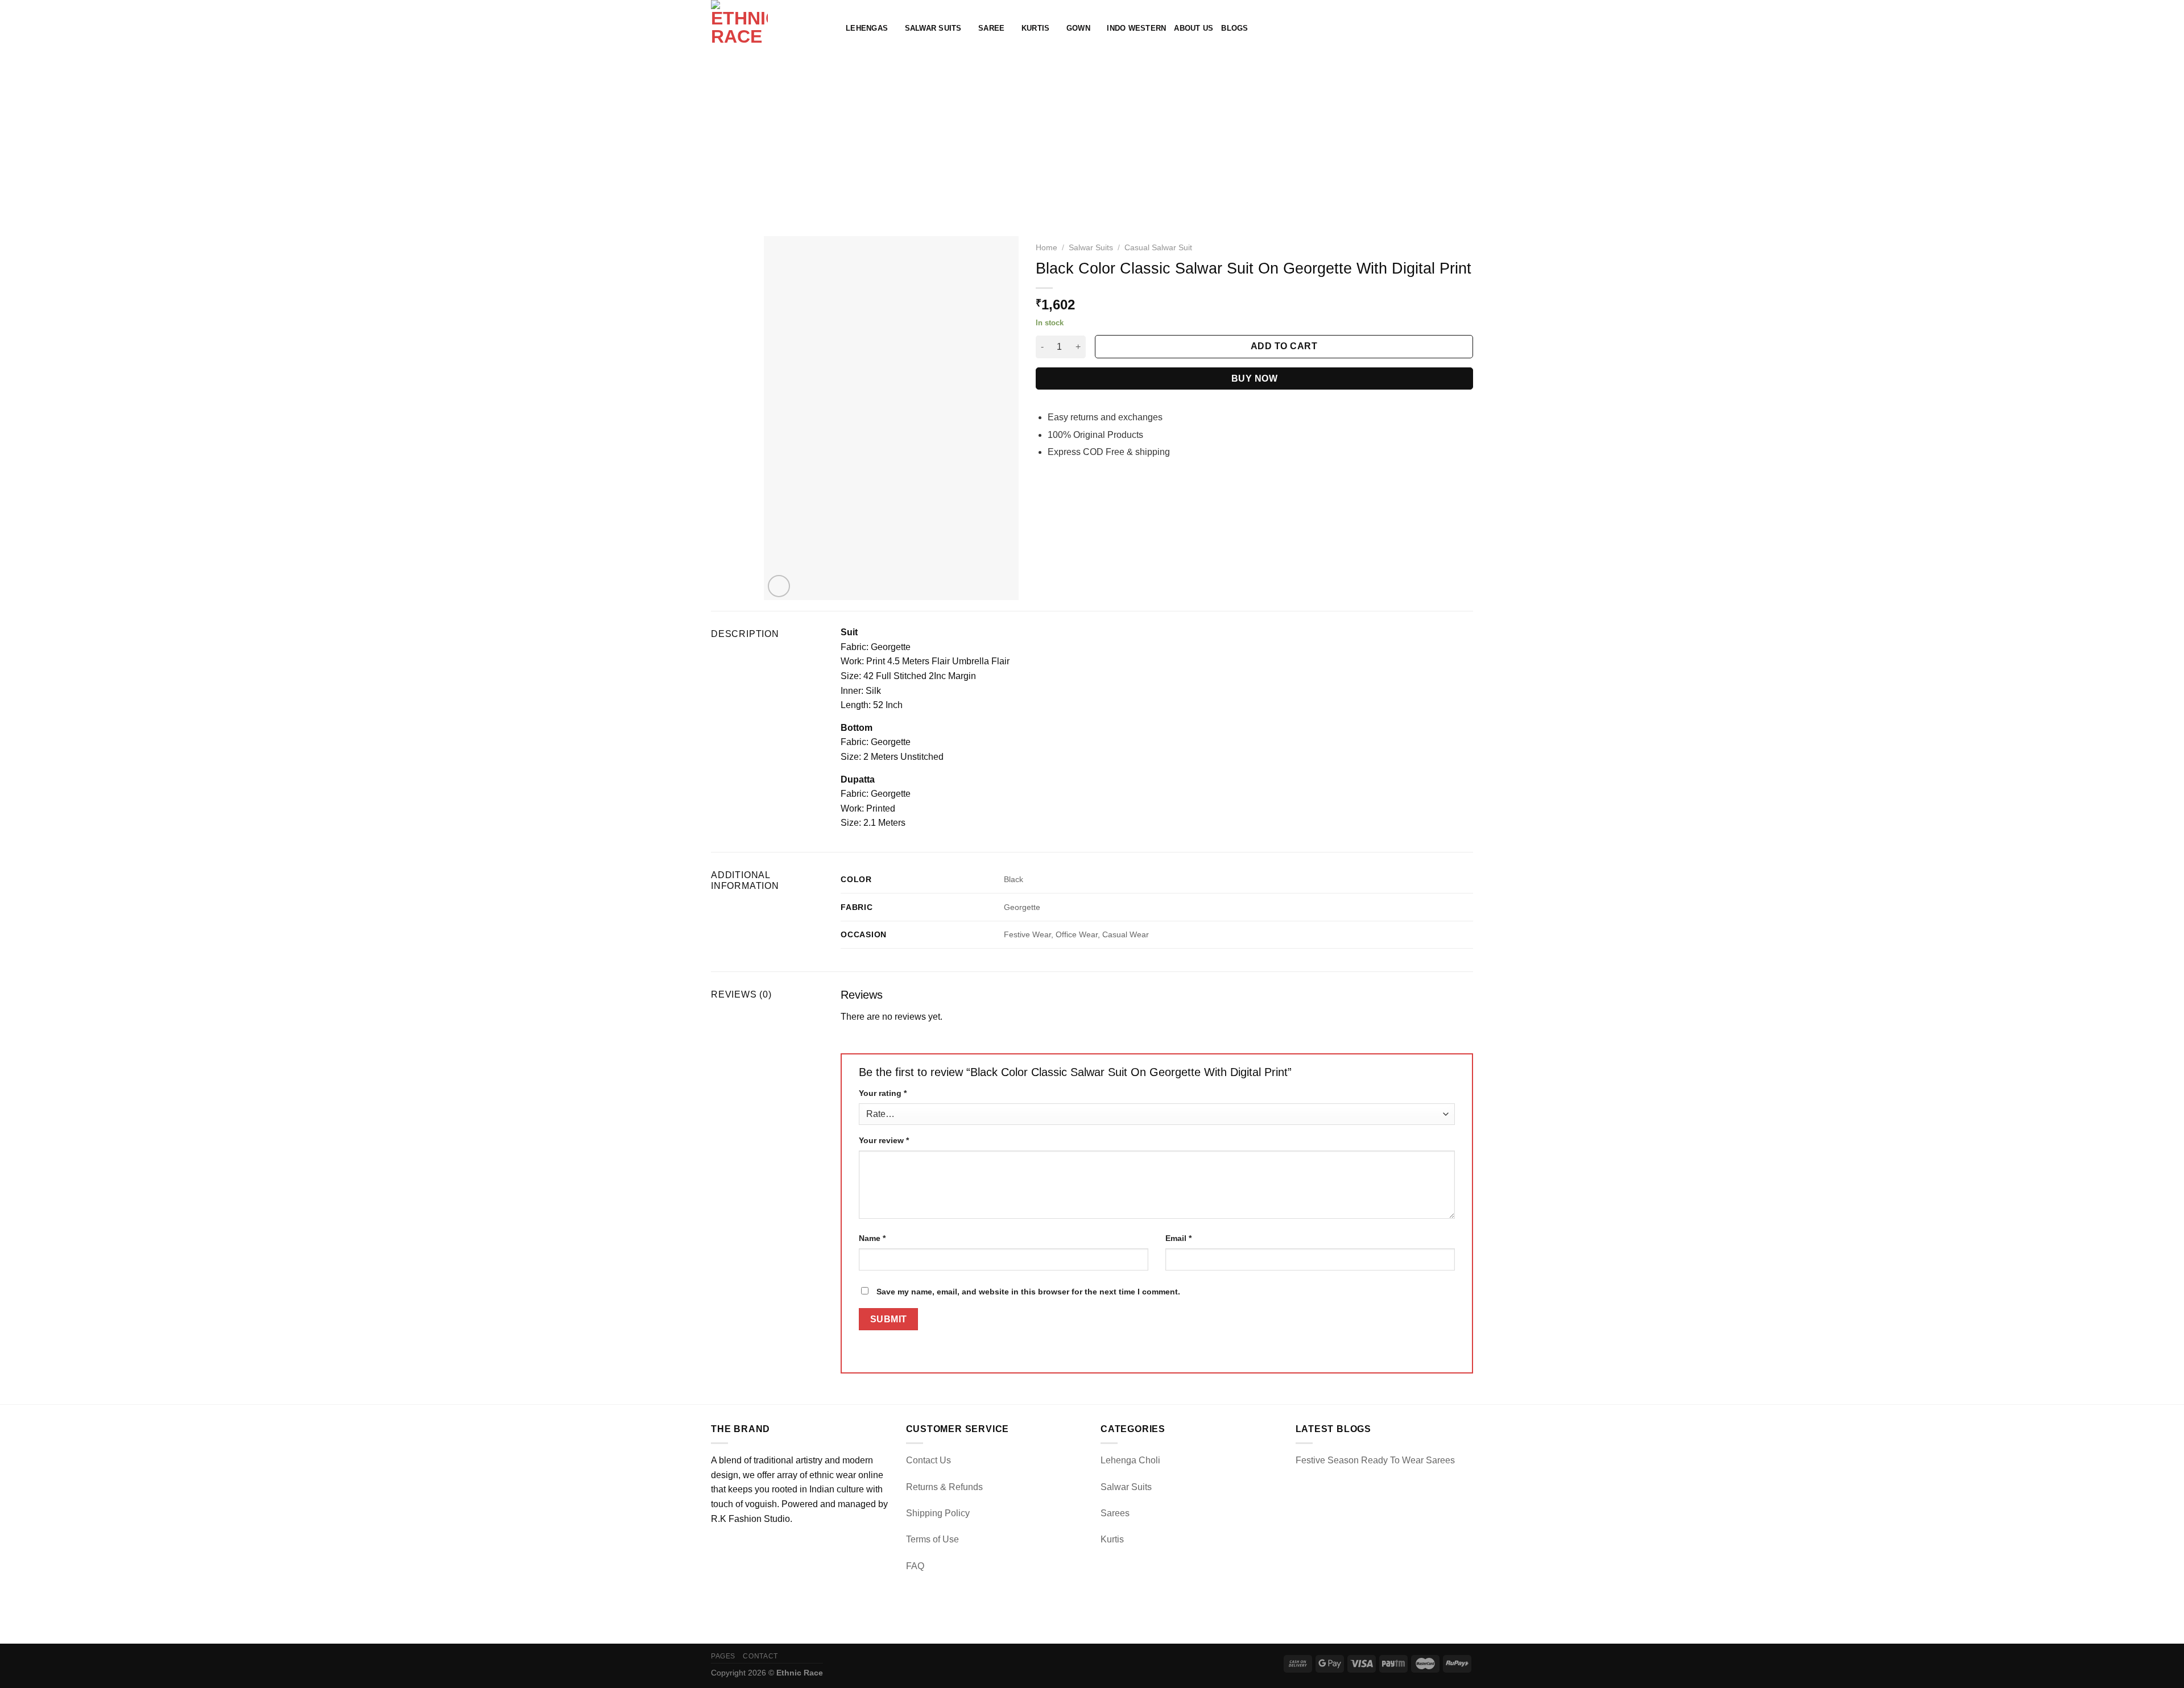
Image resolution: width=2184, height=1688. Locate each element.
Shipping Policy (938, 1513)
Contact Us (928, 1460)
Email (1178, 1238)
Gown (1078, 28)
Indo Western (1136, 28)
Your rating (883, 1093)
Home (1046, 248)
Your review (884, 1140)
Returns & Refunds (944, 1487)
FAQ (915, 1566)
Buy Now (1254, 378)
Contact (760, 1656)
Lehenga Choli (1130, 1460)
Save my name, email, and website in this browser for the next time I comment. (1028, 1292)
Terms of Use (932, 1539)
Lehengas (867, 28)
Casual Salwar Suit (1158, 248)
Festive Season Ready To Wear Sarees (1375, 1460)
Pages (723, 1656)
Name (872, 1238)
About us (1194, 28)
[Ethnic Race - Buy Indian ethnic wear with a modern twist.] (770, 28)
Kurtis (1036, 28)
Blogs (1234, 28)
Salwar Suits (933, 28)
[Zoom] (779, 586)
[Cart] (1467, 28)
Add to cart (1284, 346)
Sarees (1115, 1513)
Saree (991, 28)
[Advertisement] (1092, 142)
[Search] (1430, 28)
